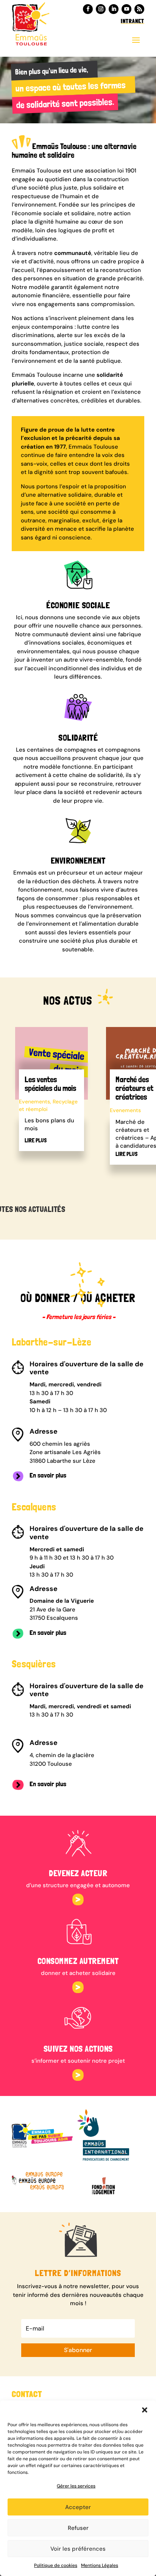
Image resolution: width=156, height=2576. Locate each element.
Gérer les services (76, 2486)
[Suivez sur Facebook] (88, 9)
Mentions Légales (100, 2565)
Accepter (78, 2507)
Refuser (78, 2528)
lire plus (36, 1140)
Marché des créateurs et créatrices (134, 1088)
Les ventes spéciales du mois (50, 1084)
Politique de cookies (56, 2565)
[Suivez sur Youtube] (126, 9)
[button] (145, 2410)
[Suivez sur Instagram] (101, 9)
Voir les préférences (78, 2549)
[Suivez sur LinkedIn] (114, 9)
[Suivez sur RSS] (139, 9)
